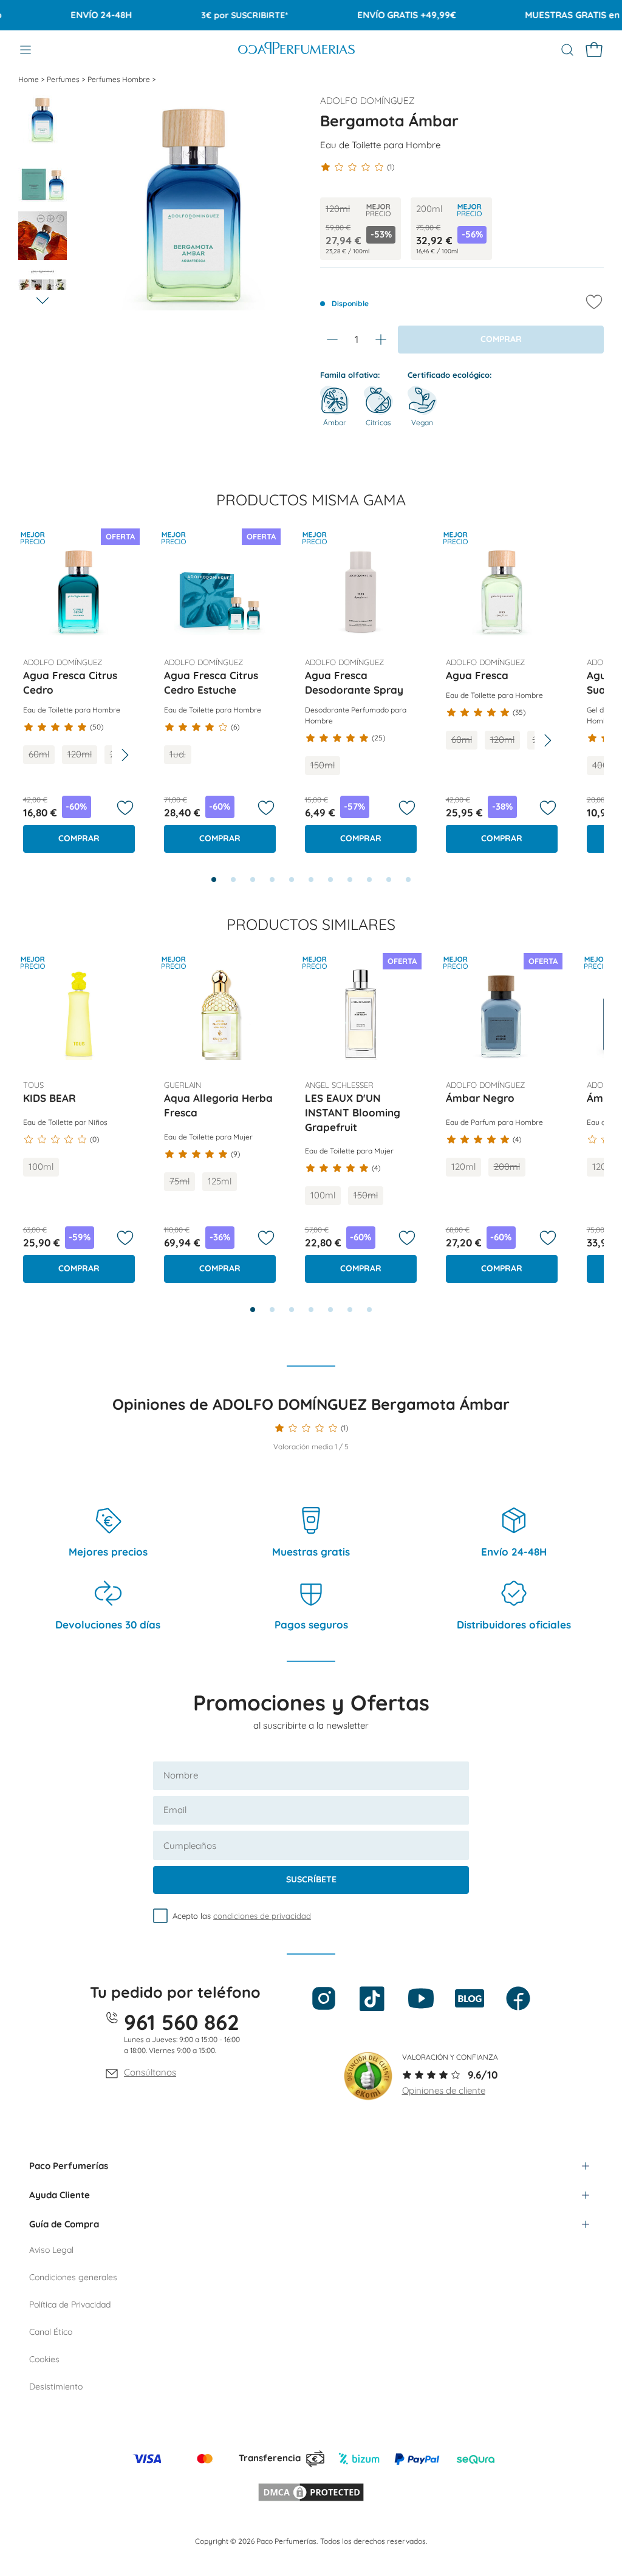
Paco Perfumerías (69, 2166)
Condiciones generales (73, 2277)
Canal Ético (51, 2332)
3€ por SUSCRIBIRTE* (221, 15)
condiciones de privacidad (262, 1916)
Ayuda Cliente (60, 2195)
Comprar (79, 838)
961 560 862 (182, 2022)
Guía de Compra (64, 2224)
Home (29, 79)
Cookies (44, 2359)
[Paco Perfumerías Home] (296, 50)
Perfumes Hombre (120, 79)
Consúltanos (150, 2072)
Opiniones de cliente (444, 2090)
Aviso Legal (51, 2250)
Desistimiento (56, 2386)
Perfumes (64, 79)
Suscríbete (311, 1879)
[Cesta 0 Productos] (594, 50)
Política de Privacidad (70, 2304)
